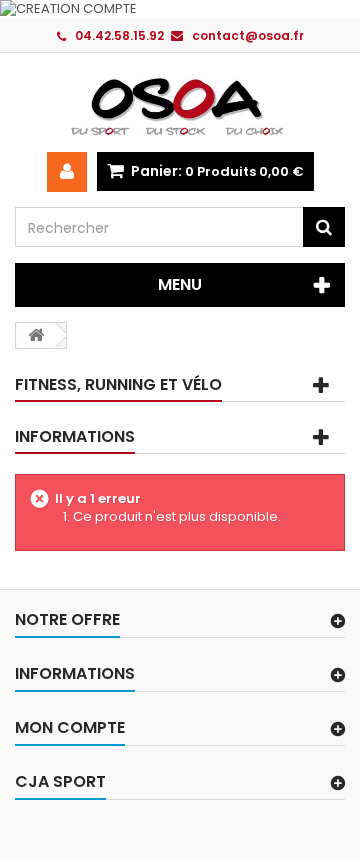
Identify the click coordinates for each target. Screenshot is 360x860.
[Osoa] (180, 106)
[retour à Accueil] (36, 335)
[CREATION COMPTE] (180, 9)
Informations (75, 436)
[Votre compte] (67, 172)
